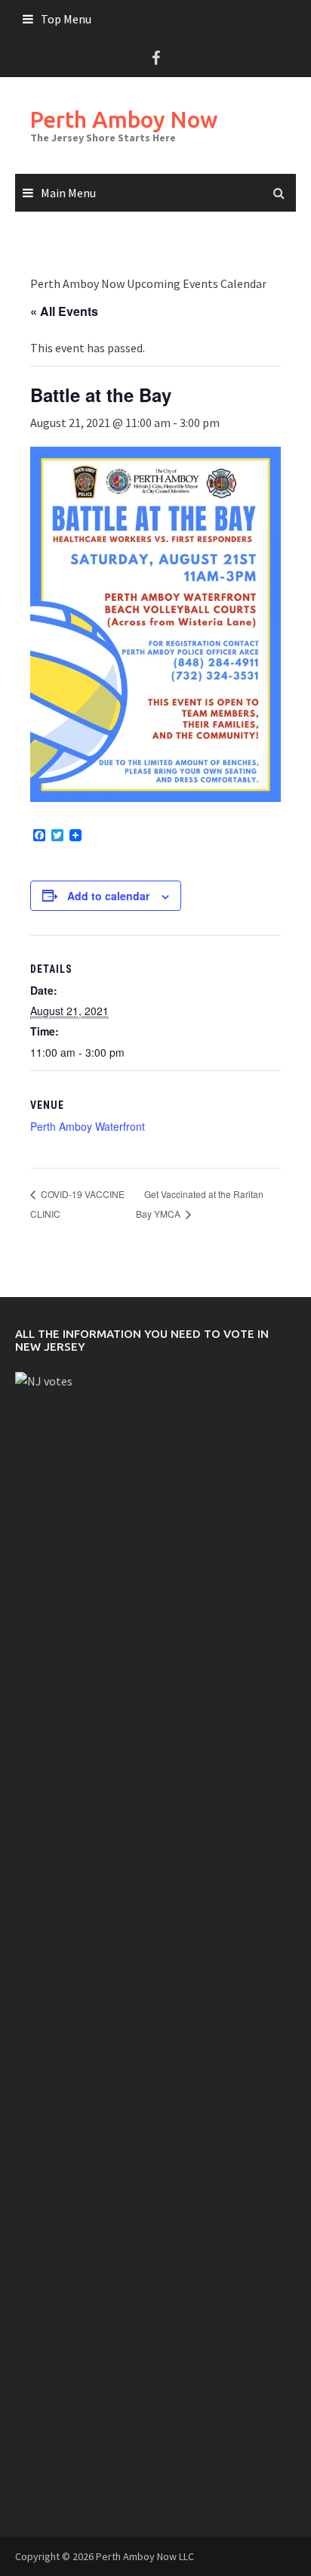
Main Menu (68, 193)
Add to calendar (108, 896)
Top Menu (66, 19)
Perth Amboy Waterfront (88, 1126)
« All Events (64, 311)
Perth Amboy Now (124, 119)
